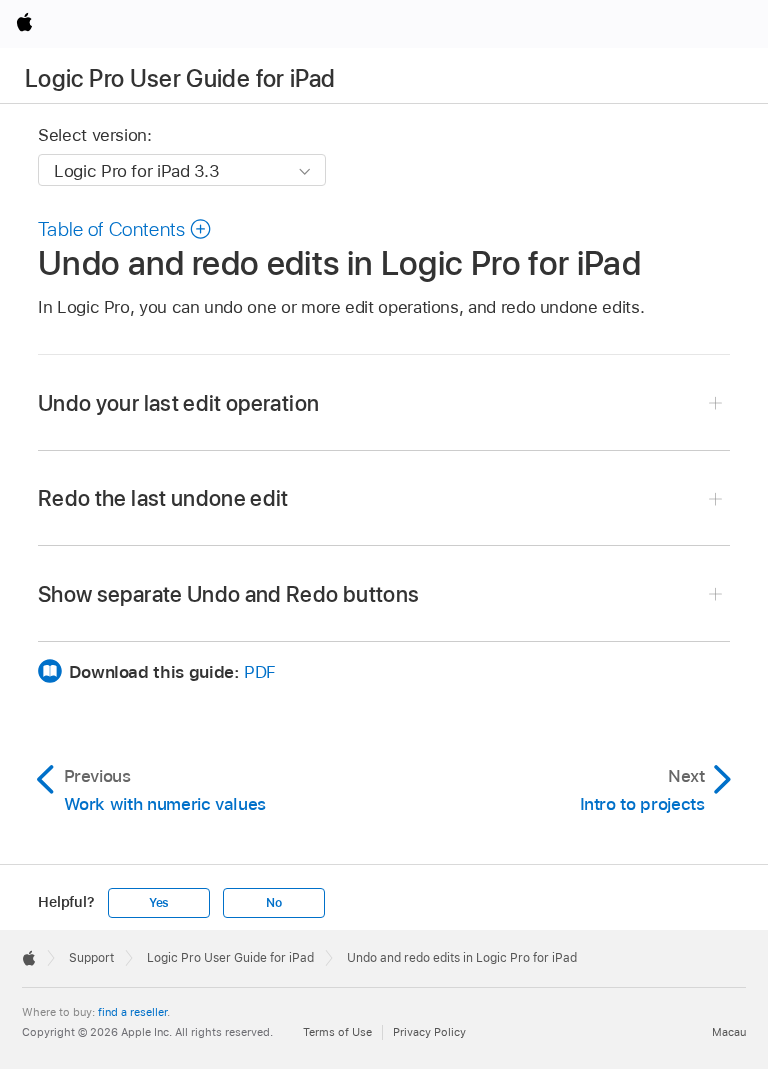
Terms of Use (337, 1032)
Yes (159, 903)
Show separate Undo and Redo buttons (228, 594)
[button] (125, 229)
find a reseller (132, 1012)
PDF (260, 672)
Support (91, 958)
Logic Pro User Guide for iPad (180, 78)
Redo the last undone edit (163, 498)
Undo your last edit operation (178, 403)
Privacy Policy (429, 1032)
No (274, 903)
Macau (729, 1032)
